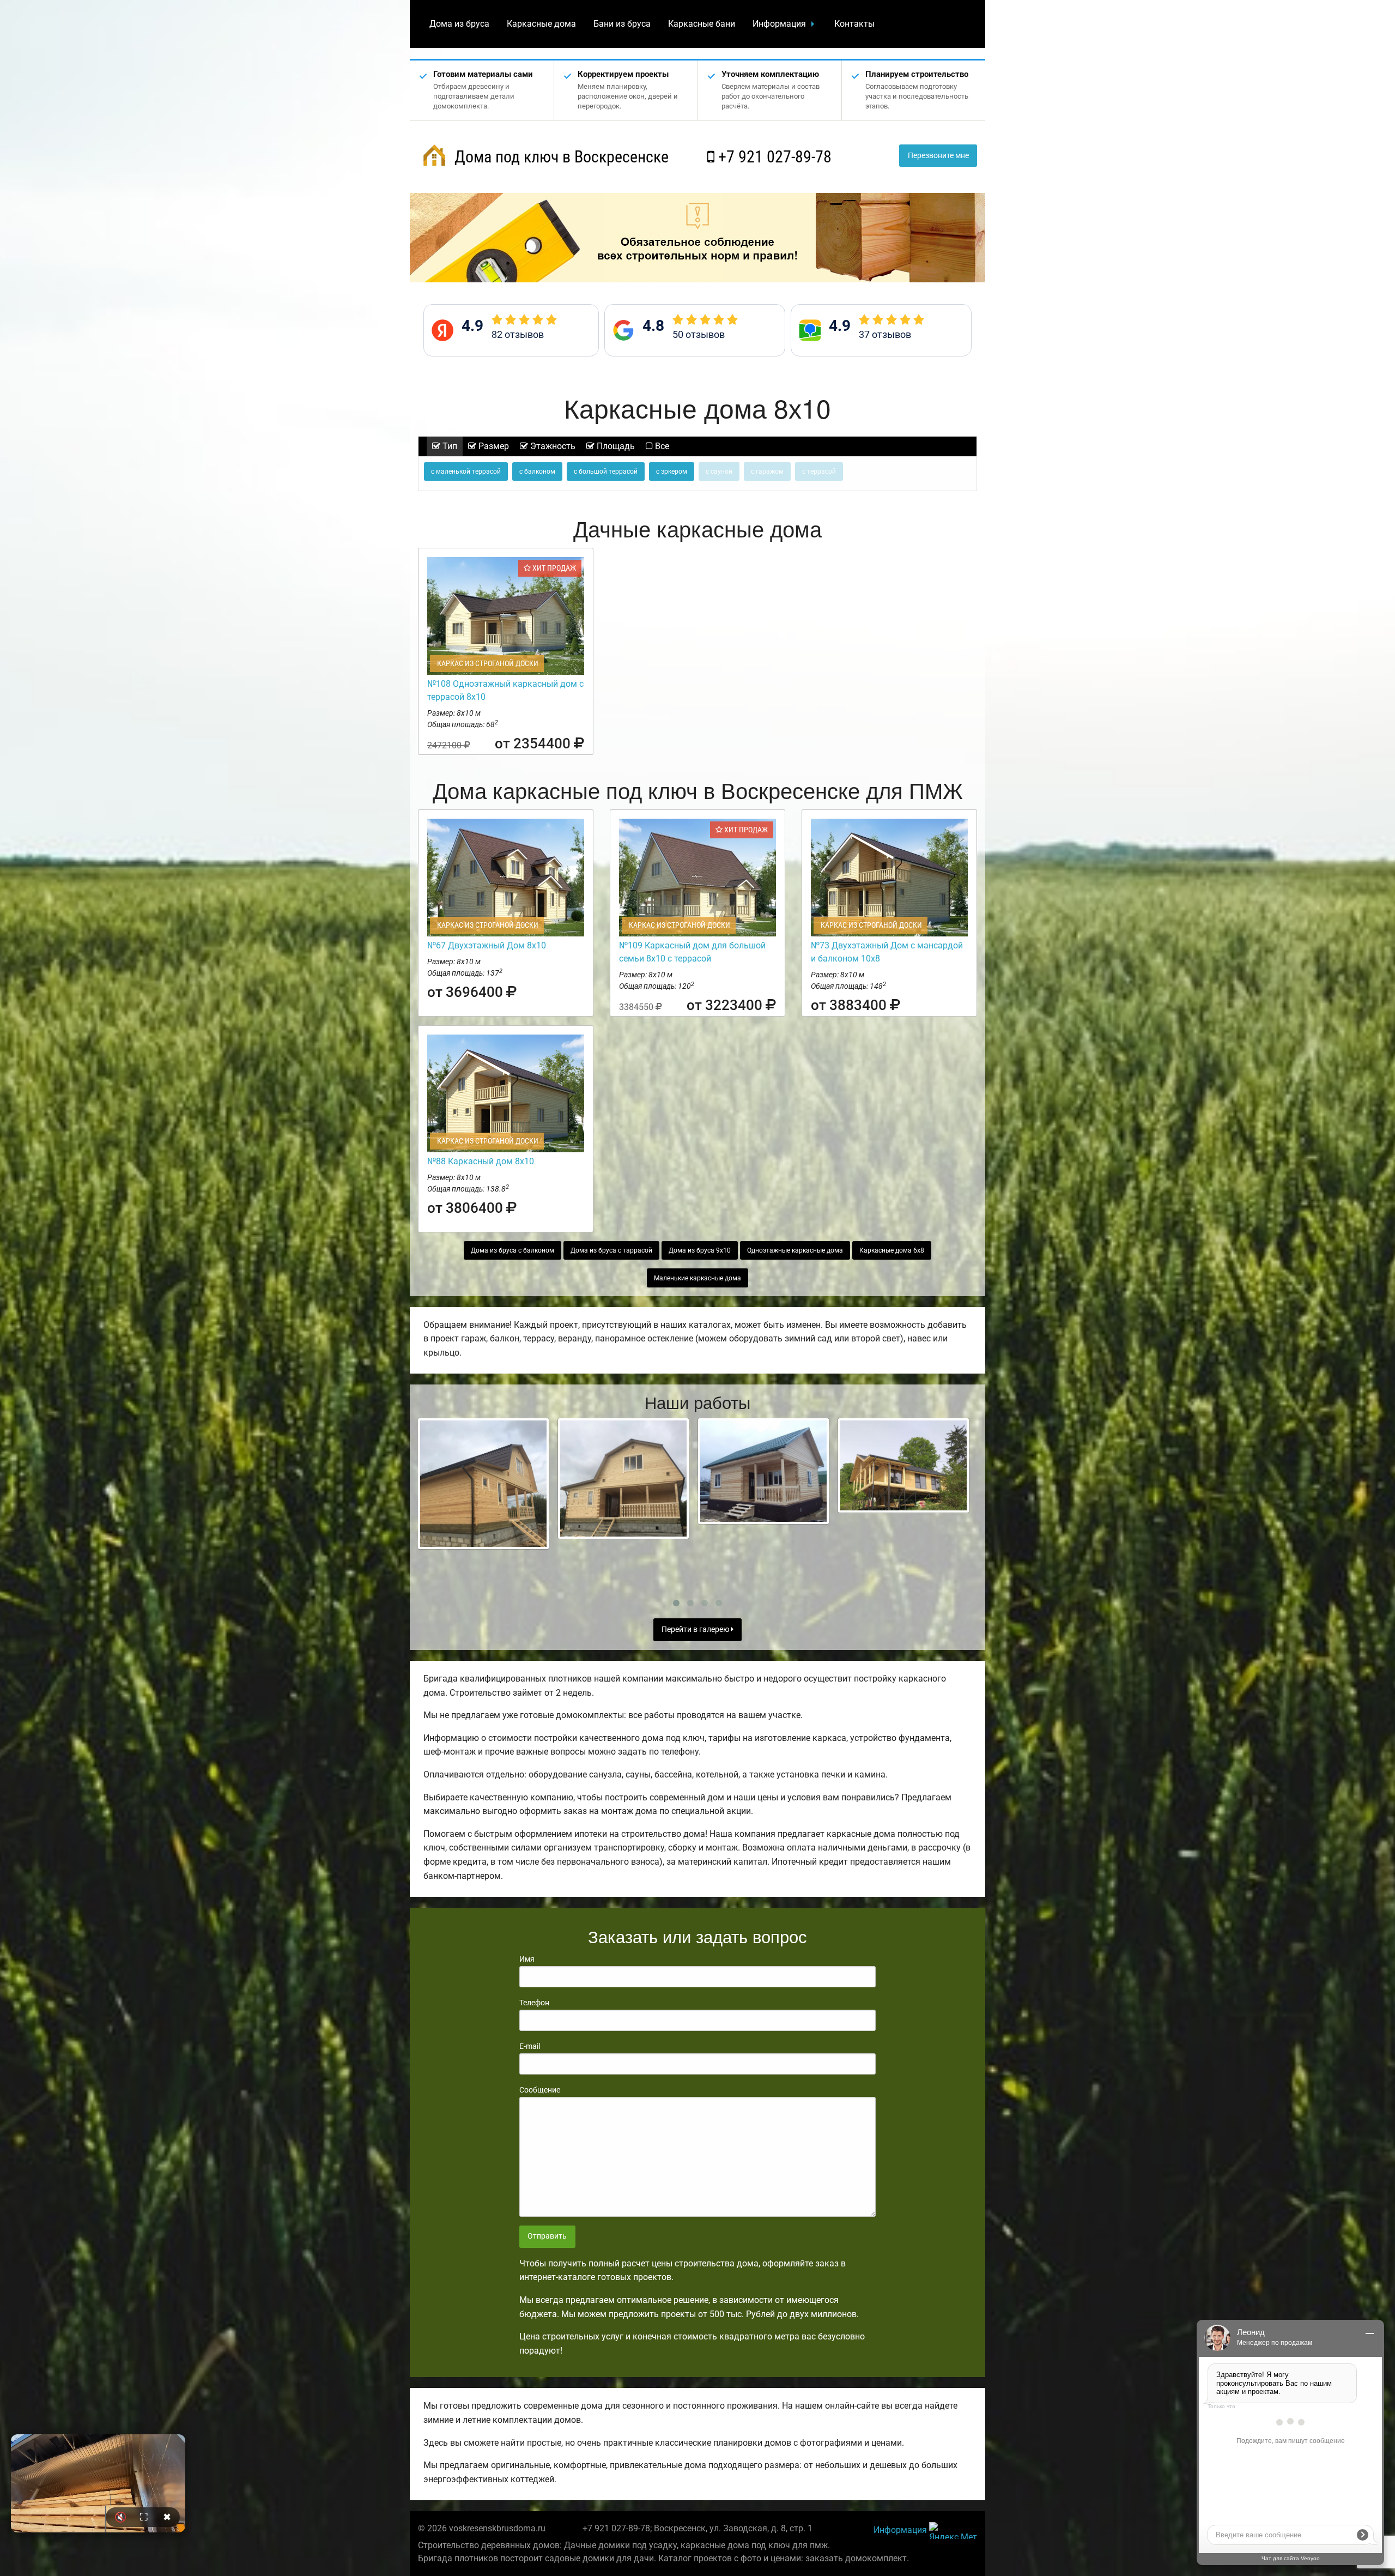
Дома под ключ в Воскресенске (560, 157)
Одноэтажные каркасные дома (795, 1250)
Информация (779, 24)
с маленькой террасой (466, 471)
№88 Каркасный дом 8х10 (481, 1161)
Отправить (547, 2236)
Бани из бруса (622, 24)
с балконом (537, 471)
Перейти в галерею (696, 1629)
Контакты (854, 24)
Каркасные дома (541, 24)
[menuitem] (459, 24)
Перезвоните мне (938, 156)
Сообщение (540, 2090)
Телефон (534, 2003)
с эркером (672, 471)
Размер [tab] (493, 446)
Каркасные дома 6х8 (892, 1250)
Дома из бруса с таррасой (611, 1250)
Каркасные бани (702, 24)
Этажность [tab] (552, 446)
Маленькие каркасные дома (697, 1278)
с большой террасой (606, 471)
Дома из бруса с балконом (512, 1250)
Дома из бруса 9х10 (700, 1250)
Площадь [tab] (615, 446)
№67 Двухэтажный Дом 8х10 (487, 945)
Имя (527, 1959)
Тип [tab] (449, 446)
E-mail (530, 2046)
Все (661, 446)
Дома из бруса (459, 24)
